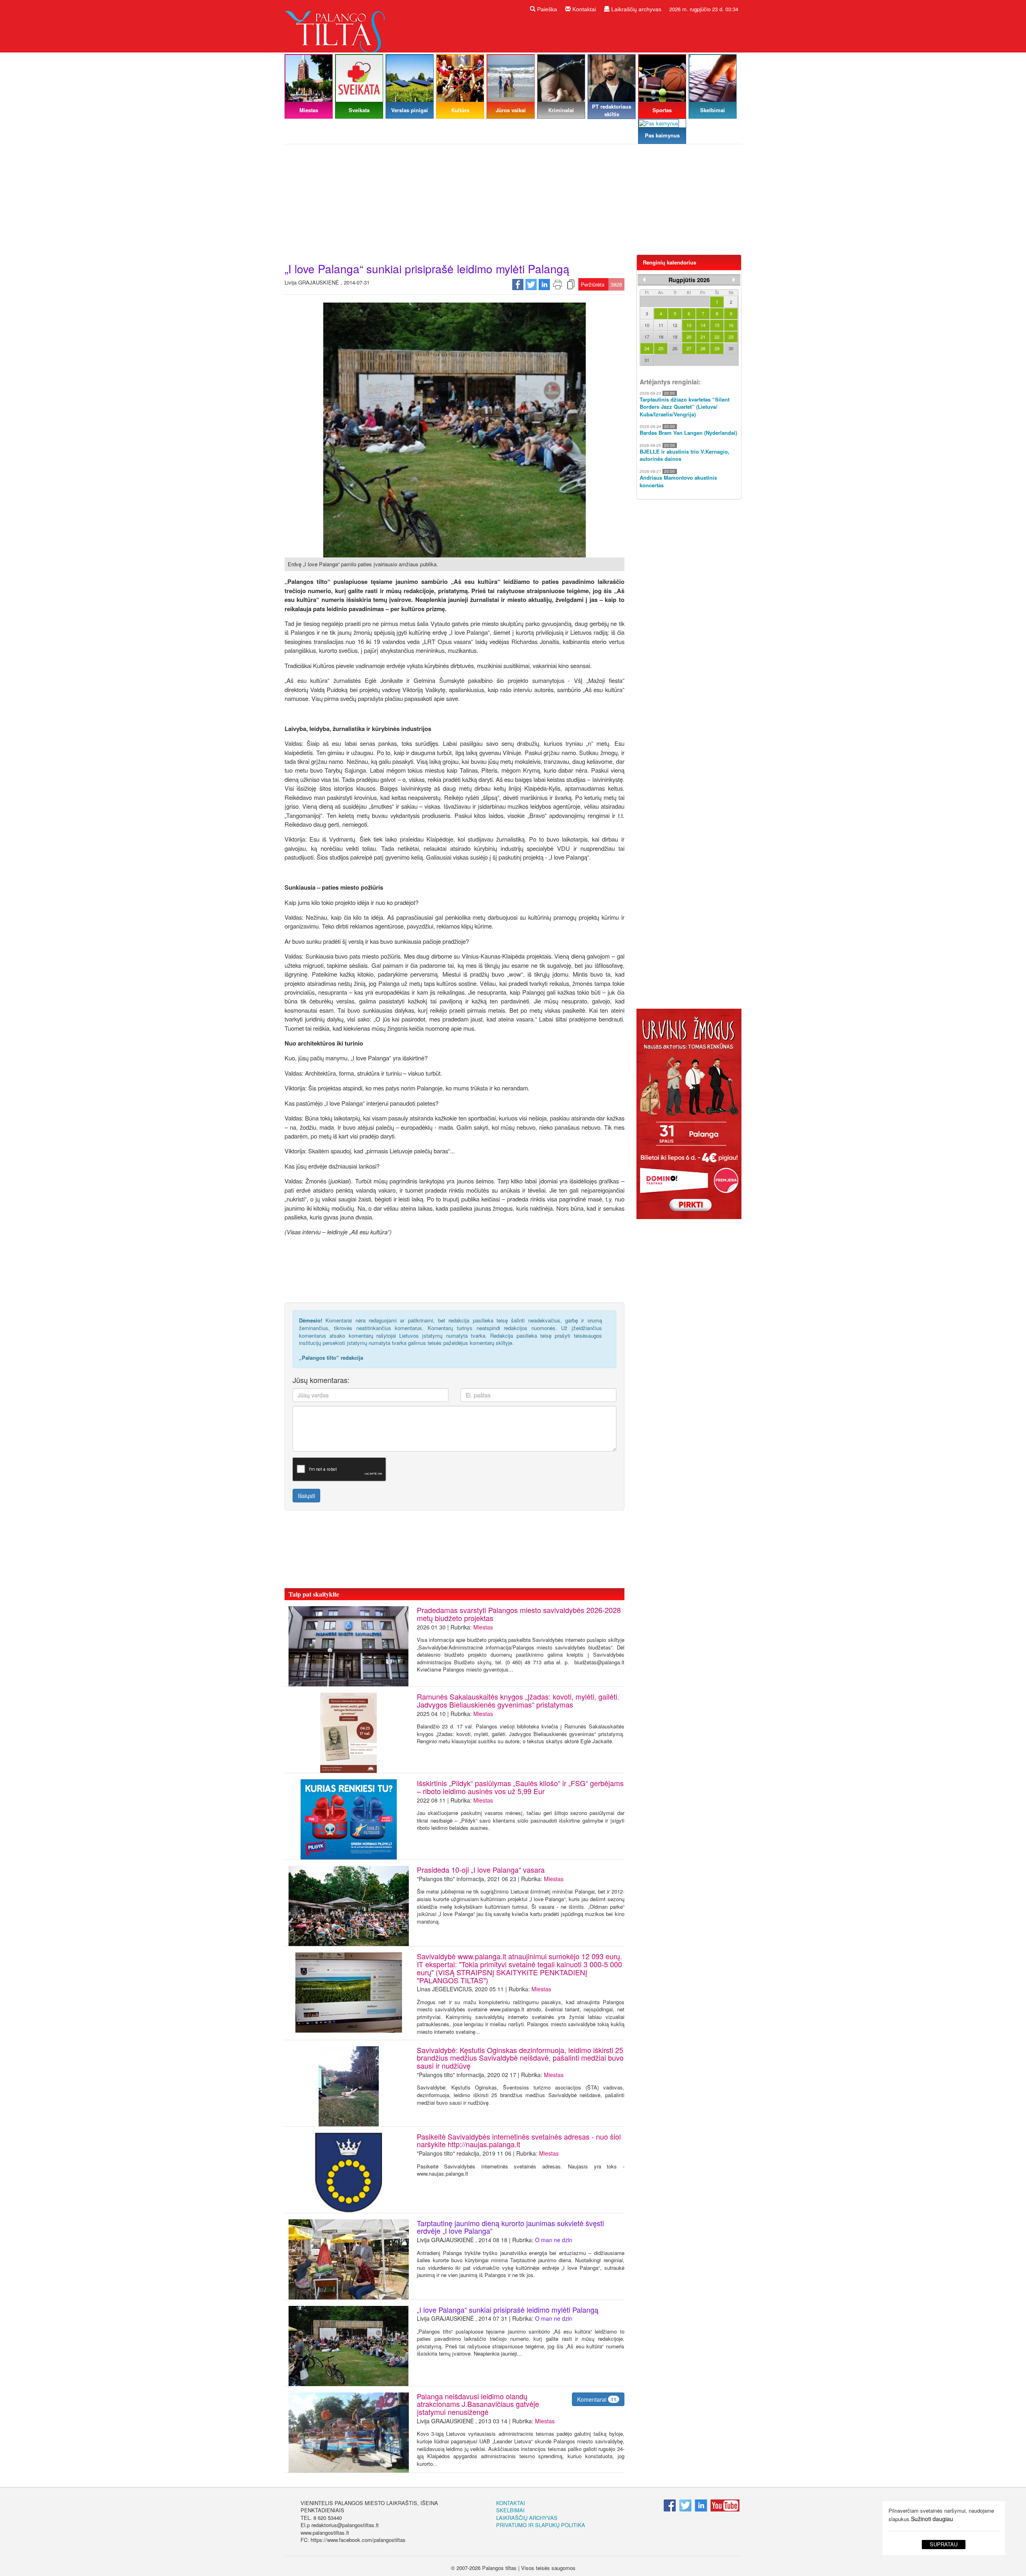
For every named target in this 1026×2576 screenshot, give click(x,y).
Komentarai (597, 2399)
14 (703, 325)
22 (717, 337)
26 (675, 348)
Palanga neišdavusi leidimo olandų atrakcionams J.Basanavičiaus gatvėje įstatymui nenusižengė (478, 2404)
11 (661, 325)
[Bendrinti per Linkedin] (544, 284)
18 (661, 337)
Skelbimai (510, 2510)
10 (647, 325)
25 (661, 348)
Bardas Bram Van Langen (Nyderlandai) (688, 433)
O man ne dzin (554, 2240)
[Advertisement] (513, 202)
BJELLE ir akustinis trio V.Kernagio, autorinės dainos (685, 455)
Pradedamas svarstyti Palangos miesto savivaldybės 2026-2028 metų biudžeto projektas (519, 1614)
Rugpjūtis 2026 (689, 280)
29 (717, 348)
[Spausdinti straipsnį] (557, 284)
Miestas (483, 1627)
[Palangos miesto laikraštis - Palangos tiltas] (337, 25)
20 (689, 337)
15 (717, 325)
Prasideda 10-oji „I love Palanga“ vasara (481, 1869)
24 (647, 348)
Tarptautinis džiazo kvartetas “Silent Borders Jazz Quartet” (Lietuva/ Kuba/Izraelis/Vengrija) (685, 407)
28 (703, 348)
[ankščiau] (644, 280)
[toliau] (734, 280)
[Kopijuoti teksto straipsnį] (571, 284)
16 (731, 325)
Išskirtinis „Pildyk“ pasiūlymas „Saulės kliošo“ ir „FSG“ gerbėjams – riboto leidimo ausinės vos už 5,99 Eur (520, 1787)
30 (731, 348)
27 (689, 348)
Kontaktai (583, 9)
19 (675, 337)
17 (647, 337)
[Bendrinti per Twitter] (531, 284)
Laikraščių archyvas (635, 9)
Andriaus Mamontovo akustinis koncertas (678, 481)
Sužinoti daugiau (932, 2519)
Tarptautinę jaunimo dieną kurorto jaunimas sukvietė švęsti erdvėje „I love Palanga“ (510, 2227)
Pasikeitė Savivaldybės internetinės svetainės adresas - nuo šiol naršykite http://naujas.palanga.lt (519, 2140)
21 (703, 337)
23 (731, 337)
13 (689, 325)
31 (647, 360)
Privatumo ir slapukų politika (541, 2525)
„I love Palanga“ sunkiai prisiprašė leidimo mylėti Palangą (508, 2310)
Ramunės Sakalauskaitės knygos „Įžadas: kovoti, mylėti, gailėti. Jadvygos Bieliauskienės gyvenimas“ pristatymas (518, 1700)
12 (675, 325)
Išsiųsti (306, 1496)
